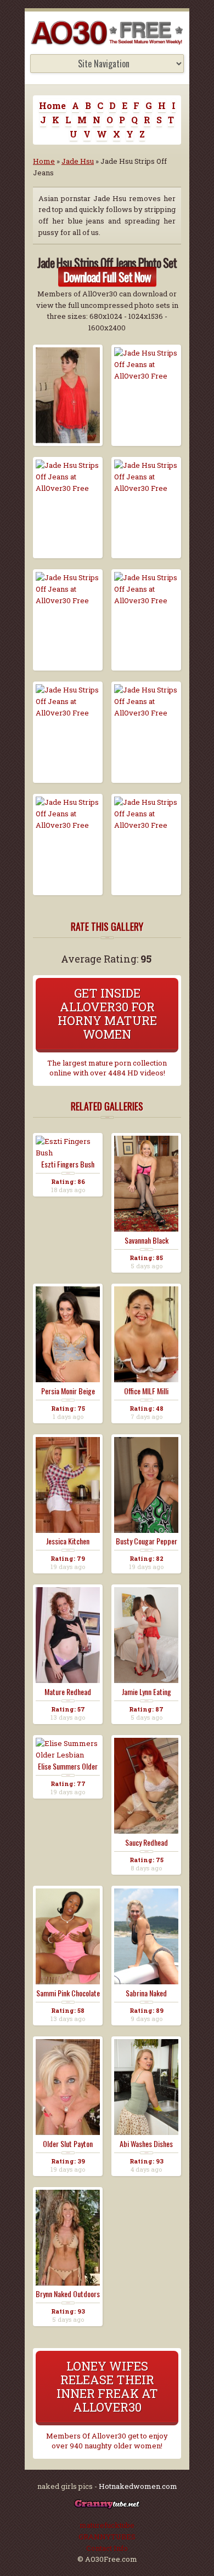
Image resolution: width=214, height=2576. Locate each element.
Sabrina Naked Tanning (146, 1993)
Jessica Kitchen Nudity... (68, 1541)
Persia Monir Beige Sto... (68, 1391)
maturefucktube (107, 2525)
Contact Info (107, 2548)
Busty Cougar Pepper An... (147, 1541)
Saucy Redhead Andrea (147, 1842)
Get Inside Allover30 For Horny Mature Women (107, 1014)
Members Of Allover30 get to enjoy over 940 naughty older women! (107, 2441)
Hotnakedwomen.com (138, 2486)
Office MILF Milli (146, 1391)
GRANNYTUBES (107, 2537)
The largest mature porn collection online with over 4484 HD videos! (107, 1068)
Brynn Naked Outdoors (68, 2294)
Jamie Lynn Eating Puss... (147, 1692)
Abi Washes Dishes (146, 2144)
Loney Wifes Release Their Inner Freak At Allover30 (107, 2386)
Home (52, 105)
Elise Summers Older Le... (68, 1766)
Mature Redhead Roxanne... (68, 1692)
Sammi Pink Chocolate (68, 1993)
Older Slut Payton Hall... (68, 2144)
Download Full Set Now (107, 277)
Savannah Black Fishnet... (147, 1240)
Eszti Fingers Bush (68, 1164)
